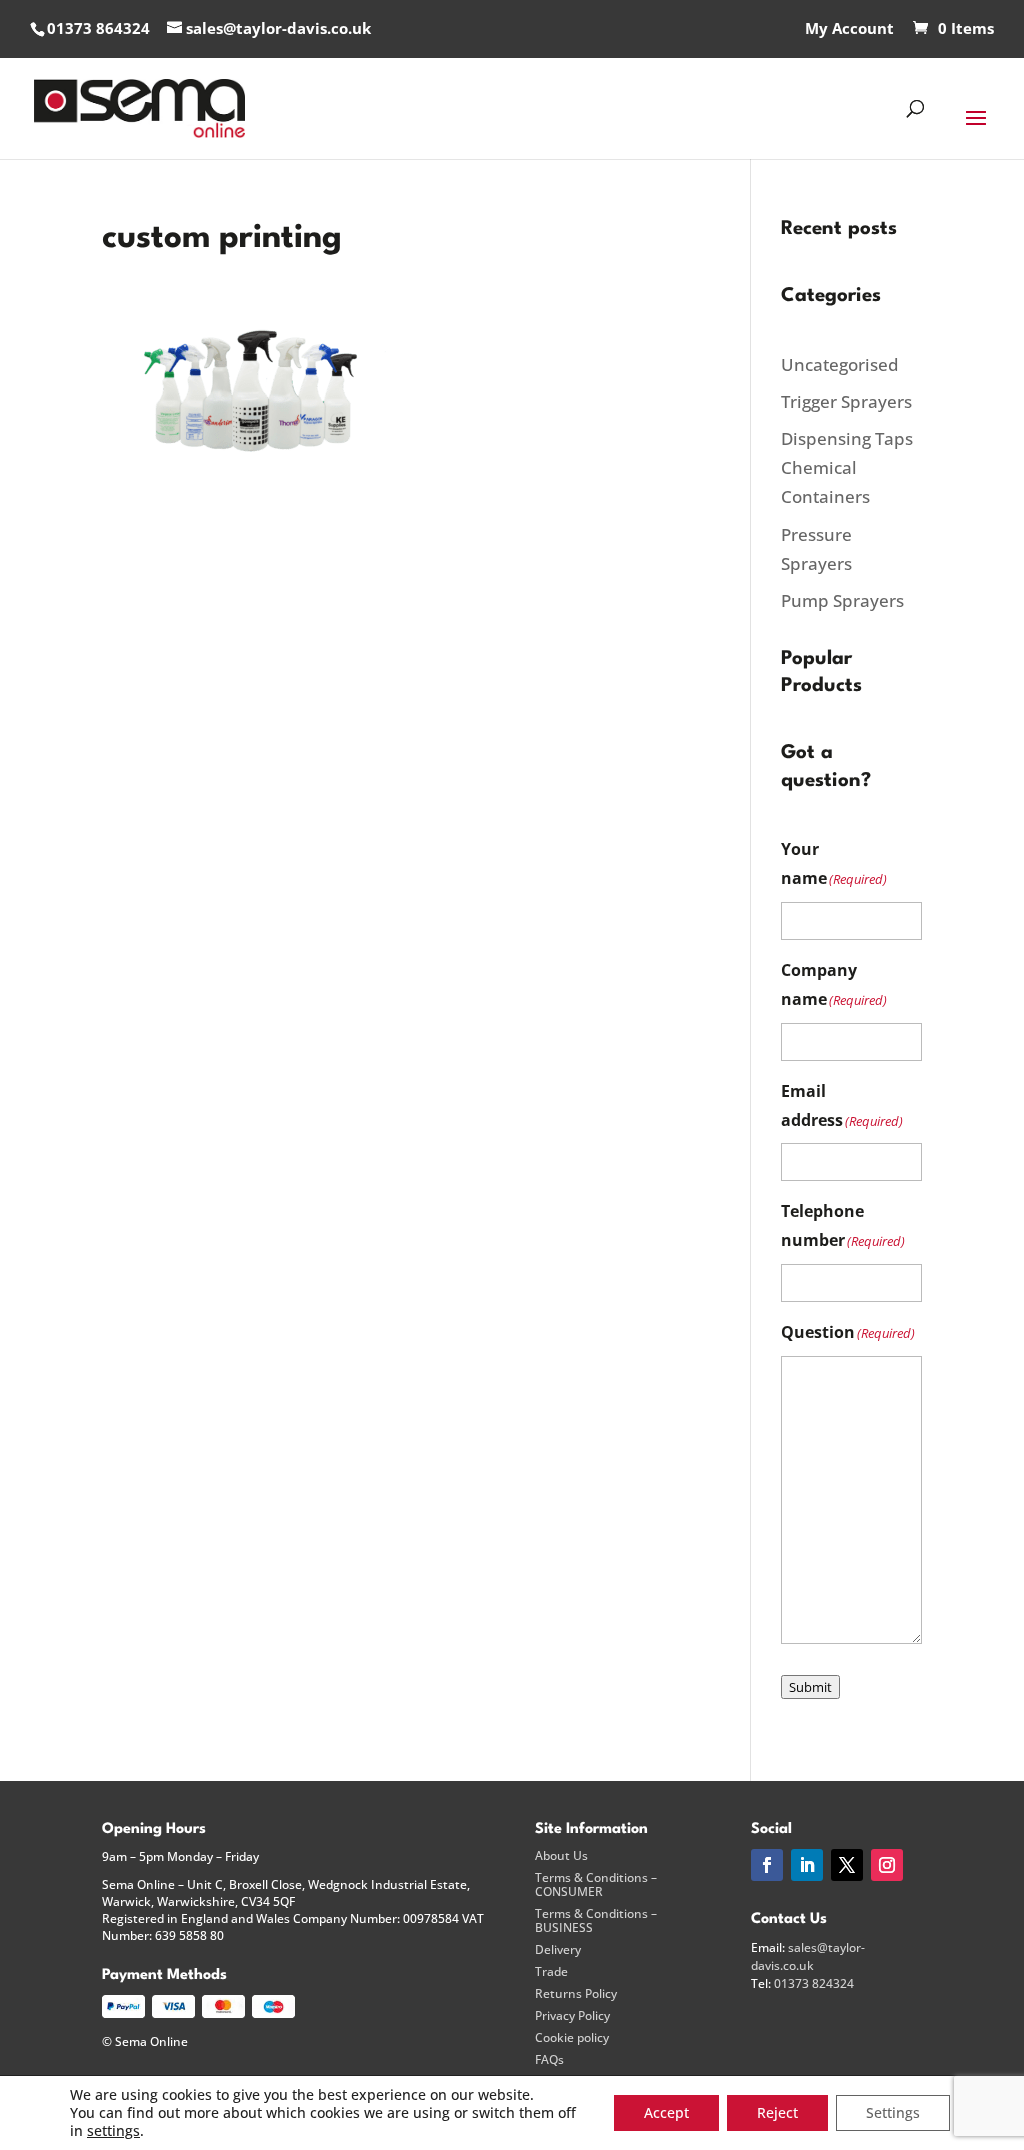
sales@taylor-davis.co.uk (808, 1956)
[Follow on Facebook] (767, 1865)
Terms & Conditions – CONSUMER (596, 1885)
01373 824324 (814, 1983)
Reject (777, 2112)
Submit (810, 1687)
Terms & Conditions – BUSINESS (596, 1921)
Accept (666, 2112)
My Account (849, 29)
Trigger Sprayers (846, 401)
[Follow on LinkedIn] (807, 1865)
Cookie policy (572, 2038)
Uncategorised (840, 364)
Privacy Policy (572, 2016)
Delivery (558, 1950)
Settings (893, 2112)
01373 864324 (98, 28)
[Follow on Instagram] (887, 1865)
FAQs (549, 2060)
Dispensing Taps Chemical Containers (847, 467)
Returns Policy (576, 1994)
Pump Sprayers (842, 600)
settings (113, 2131)
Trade (551, 1972)
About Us (561, 1856)
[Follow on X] (847, 1865)
